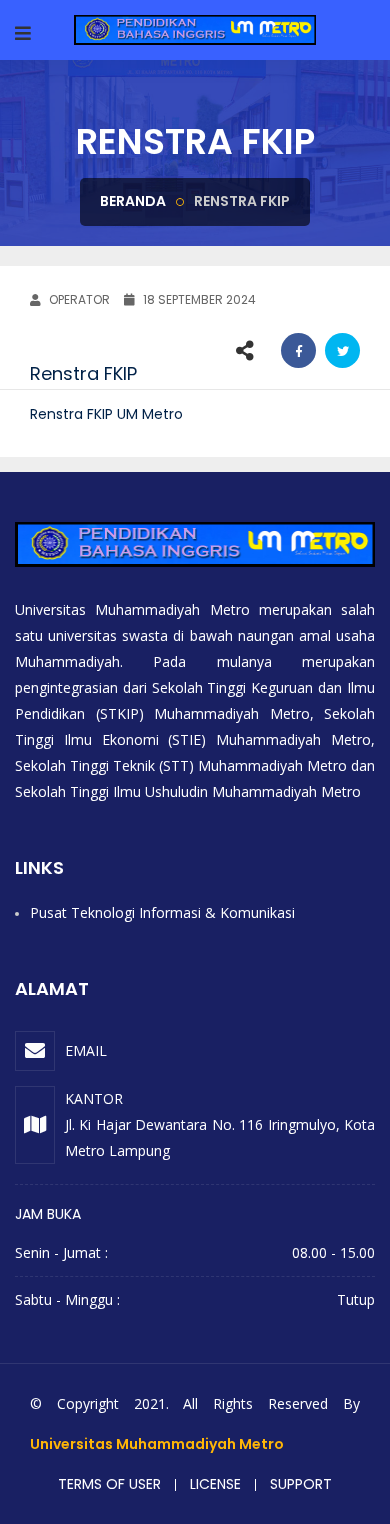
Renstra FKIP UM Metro (106, 414)
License (215, 1484)
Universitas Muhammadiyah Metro (157, 1444)
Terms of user (109, 1484)
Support (301, 1484)
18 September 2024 (198, 299)
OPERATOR (78, 299)
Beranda (133, 201)
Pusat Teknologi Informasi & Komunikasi (162, 912)
